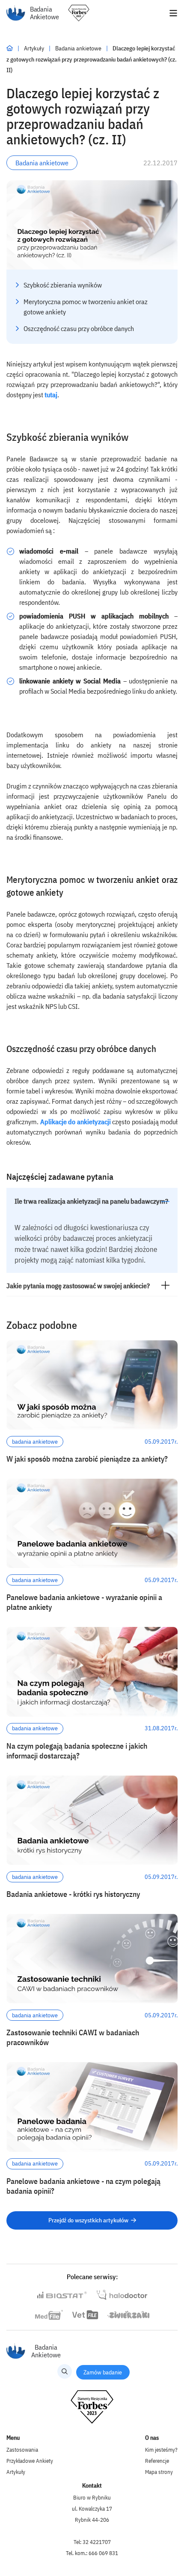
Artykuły (35, 48)
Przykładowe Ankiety (30, 2461)
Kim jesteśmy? (161, 2450)
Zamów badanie (103, 2372)
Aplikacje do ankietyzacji (76, 1122)
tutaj (51, 395)
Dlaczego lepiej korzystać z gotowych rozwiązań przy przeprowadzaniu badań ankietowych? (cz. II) (92, 59)
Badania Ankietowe (45, 13)
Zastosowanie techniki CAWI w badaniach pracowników (73, 2037)
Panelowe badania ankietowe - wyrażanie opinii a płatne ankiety (84, 1602)
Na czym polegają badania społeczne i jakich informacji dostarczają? (77, 1751)
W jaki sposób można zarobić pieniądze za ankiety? (87, 1459)
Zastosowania (22, 2450)
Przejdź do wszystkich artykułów (88, 2220)
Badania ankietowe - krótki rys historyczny (73, 1894)
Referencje (157, 2461)
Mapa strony (159, 2472)
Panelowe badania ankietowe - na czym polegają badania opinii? (83, 2186)
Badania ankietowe (79, 48)
